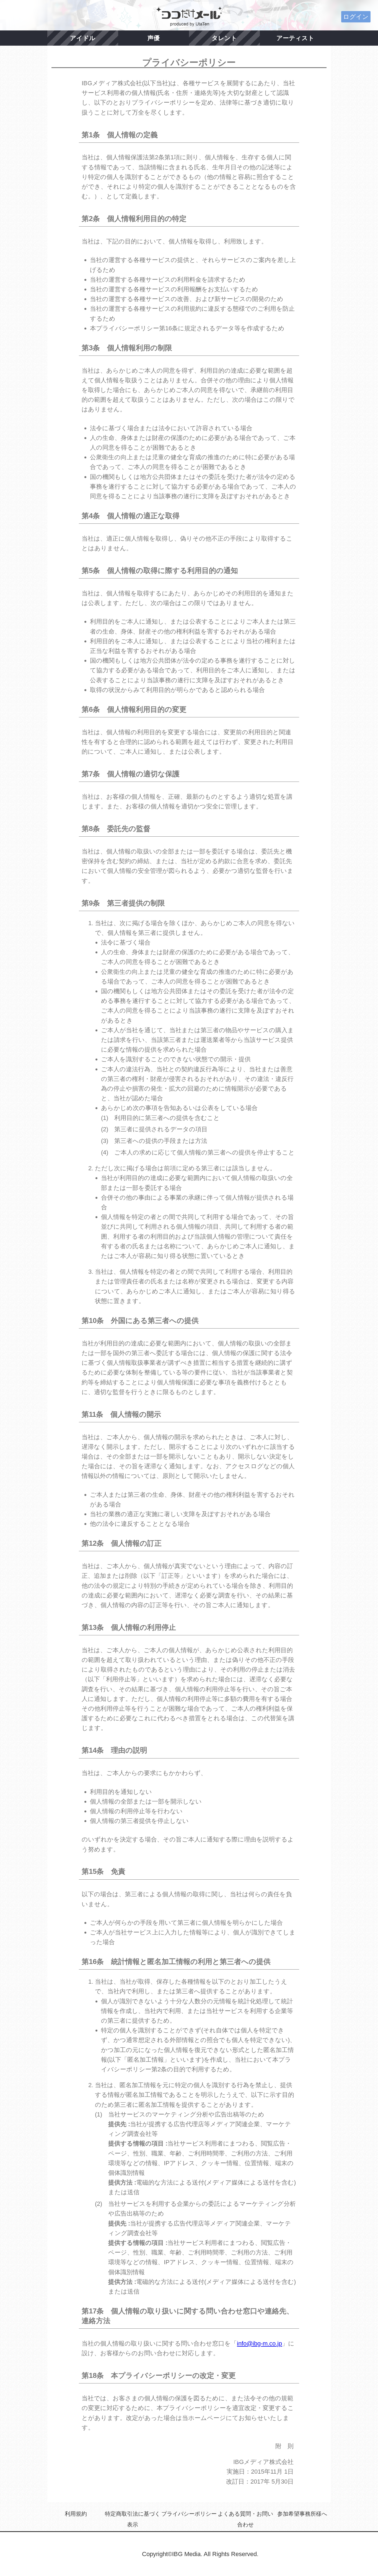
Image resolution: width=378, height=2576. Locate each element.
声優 (154, 38)
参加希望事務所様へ (302, 2514)
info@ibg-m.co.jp (259, 2343)
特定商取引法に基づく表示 (133, 2519)
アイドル (83, 38)
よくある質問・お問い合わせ (245, 2519)
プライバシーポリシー (189, 2514)
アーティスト (295, 38)
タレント (224, 38)
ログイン (356, 17)
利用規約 (76, 2514)
